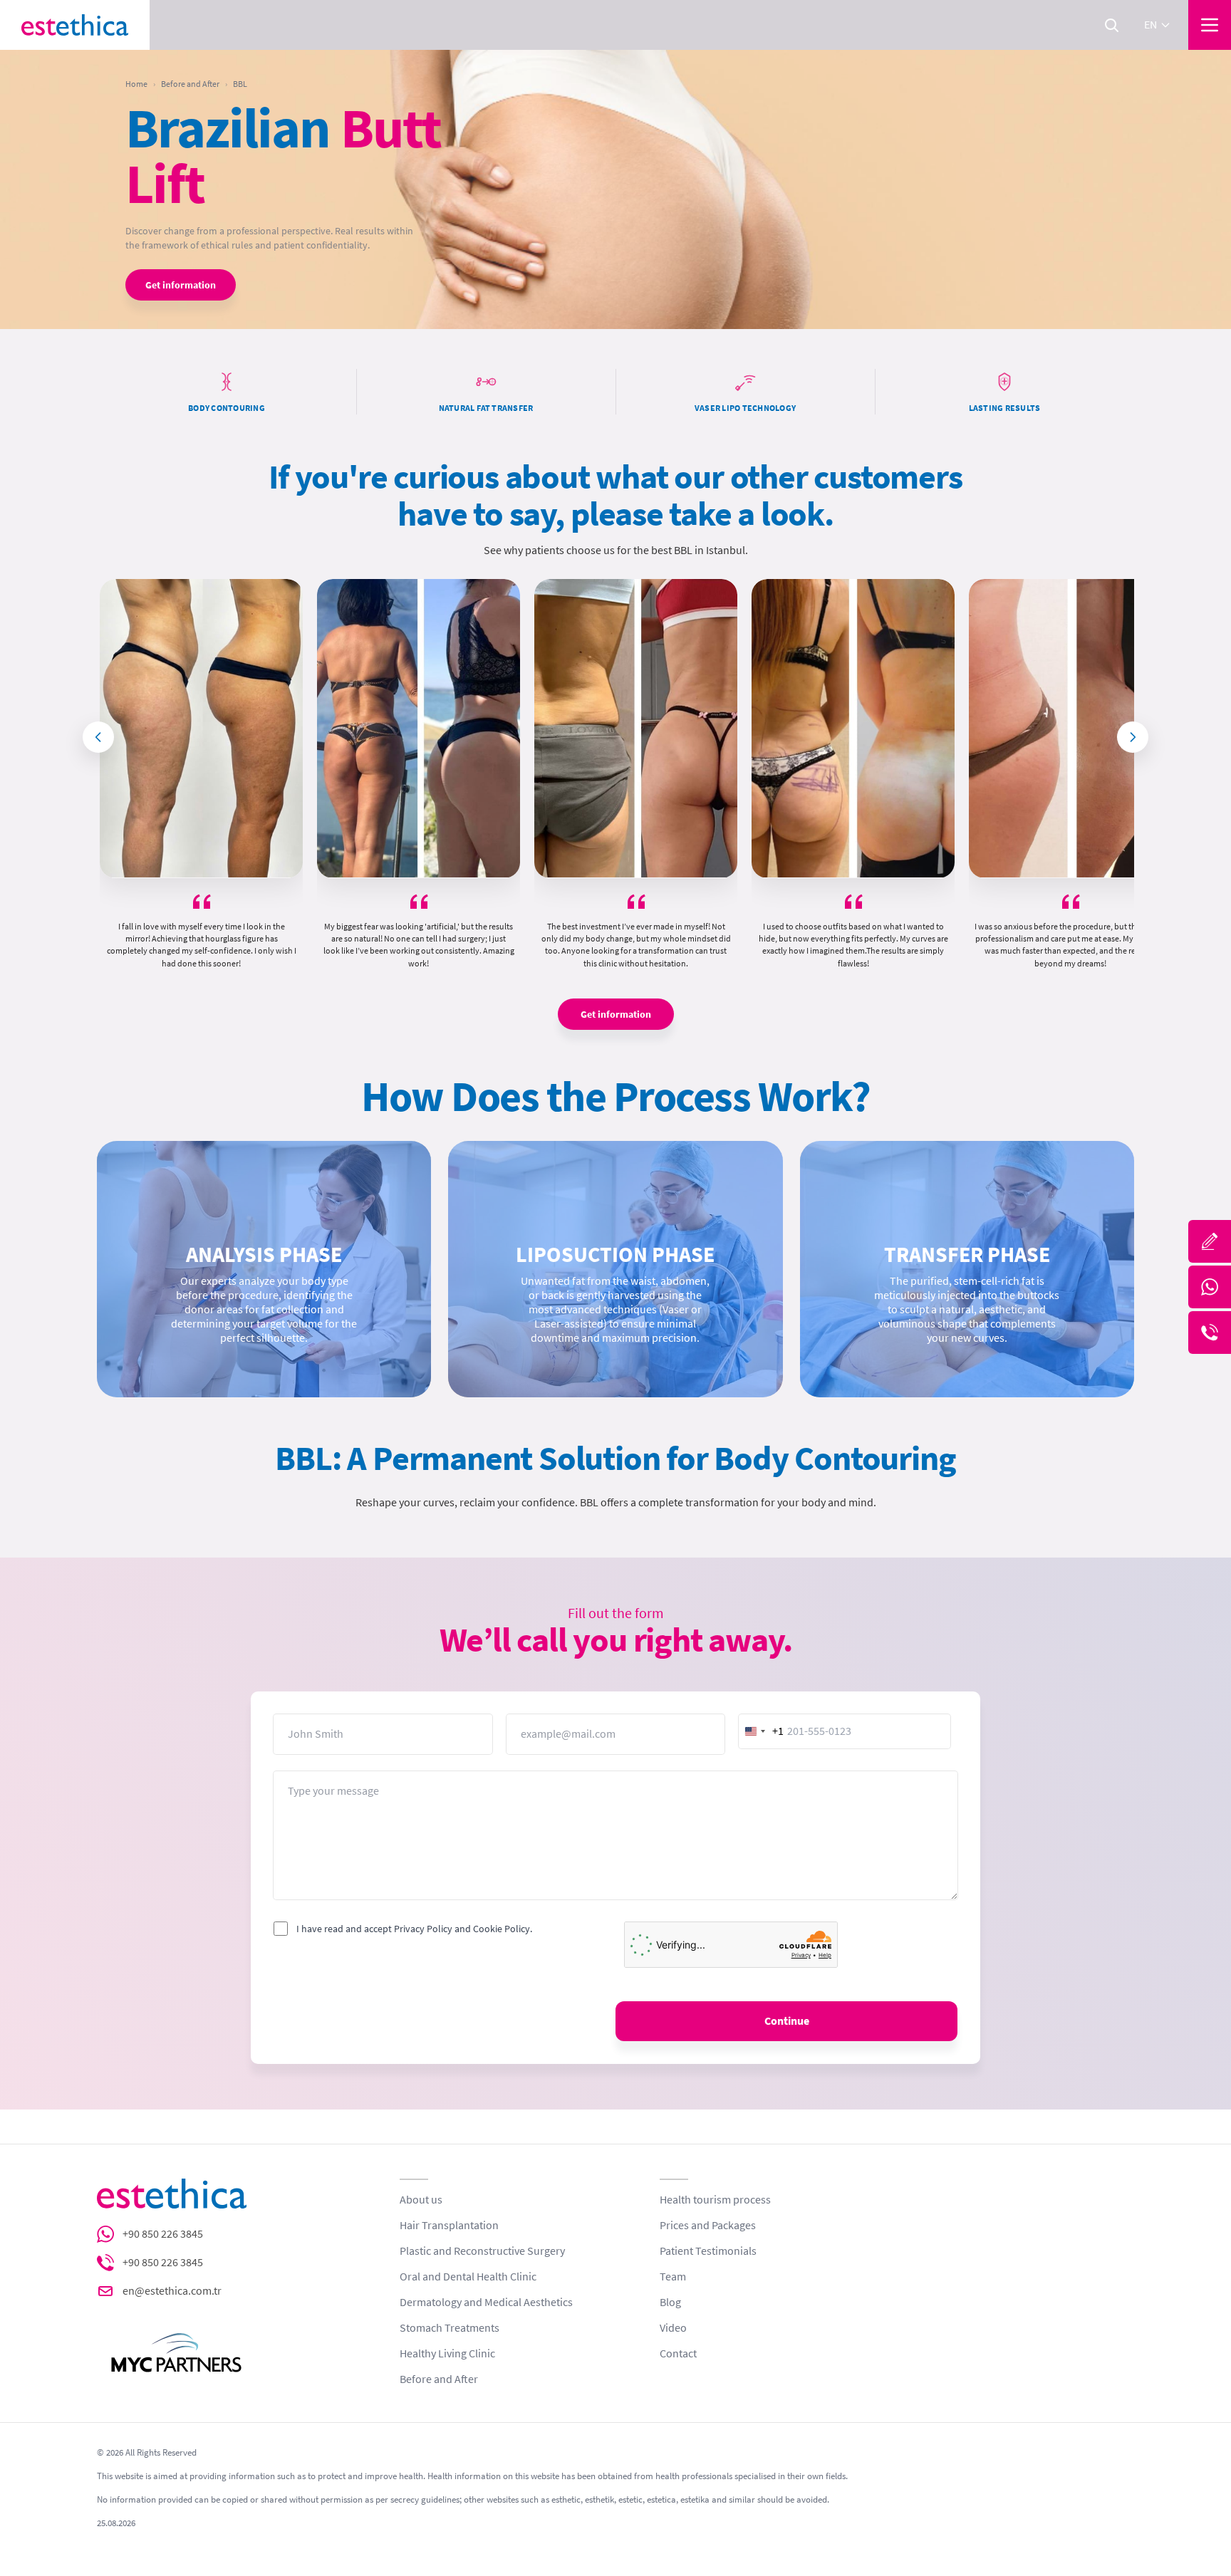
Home (136, 84)
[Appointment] (1210, 1241)
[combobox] (762, 1731)
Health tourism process (715, 2200)
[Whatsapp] (1210, 1287)
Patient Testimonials (708, 2251)
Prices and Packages (708, 2226)
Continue (787, 2021)
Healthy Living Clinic (447, 2354)
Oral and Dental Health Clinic (468, 2277)
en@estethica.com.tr (172, 2291)
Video (673, 2328)
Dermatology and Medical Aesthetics (486, 2303)
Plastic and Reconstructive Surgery (482, 2251)
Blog (670, 2303)
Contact (678, 2354)
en (1151, 25)
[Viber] (1210, 1333)
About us (421, 2200)
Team (673, 2277)
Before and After (190, 84)
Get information (181, 285)
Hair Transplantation (449, 2226)
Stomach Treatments (450, 2328)
